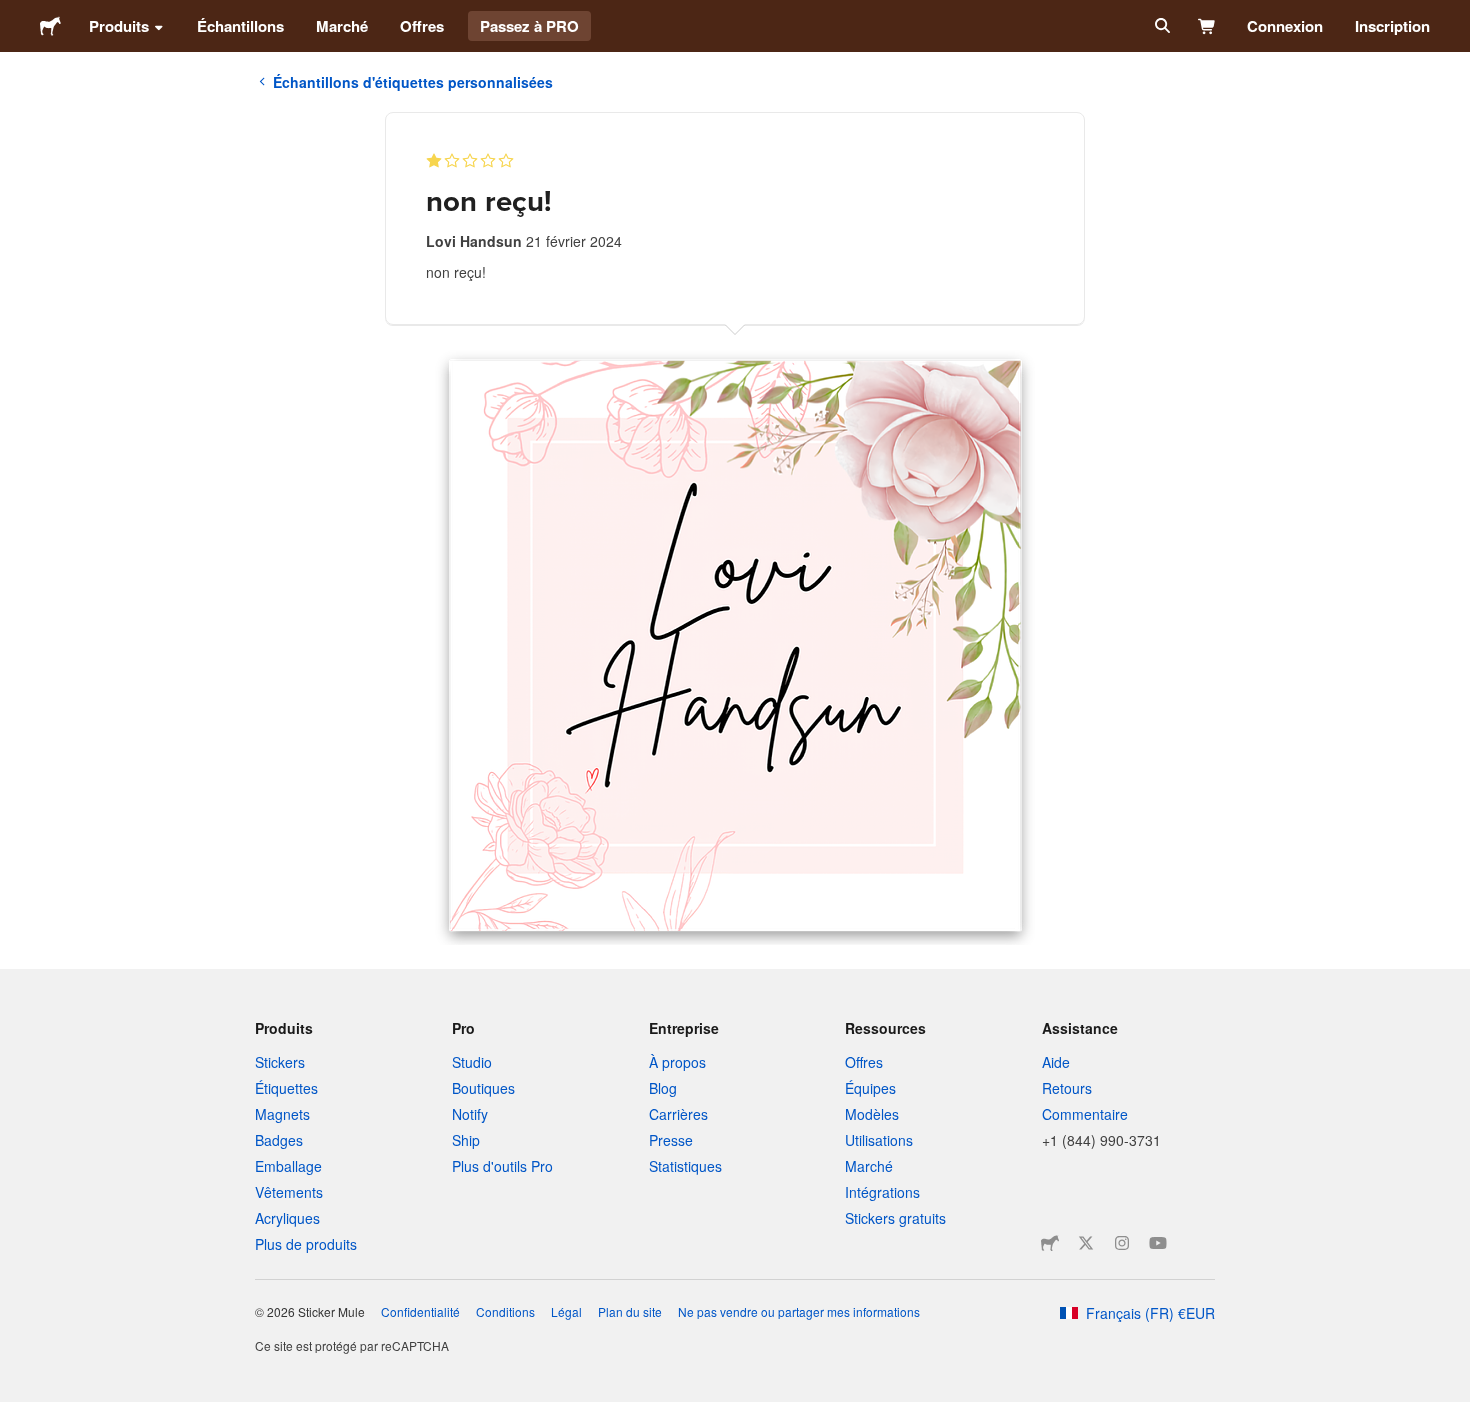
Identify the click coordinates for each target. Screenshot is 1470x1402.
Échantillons (240, 26)
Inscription (1392, 26)
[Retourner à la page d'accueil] (50, 26)
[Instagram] (1122, 1243)
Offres (422, 26)
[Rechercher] (1160, 26)
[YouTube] (1158, 1243)
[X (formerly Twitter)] (1086, 1243)
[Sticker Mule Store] (1050, 1243)
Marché (342, 26)
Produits (119, 26)
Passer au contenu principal (15, 15)
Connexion (1285, 26)
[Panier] (1207, 26)
